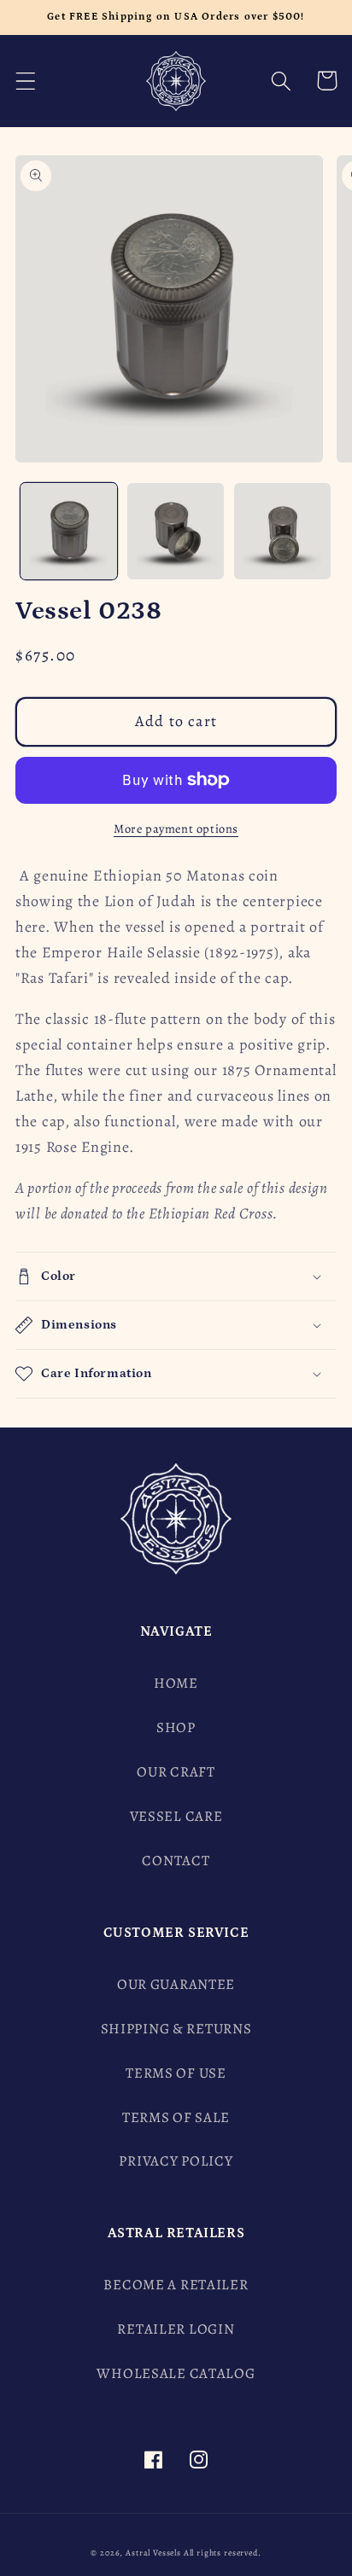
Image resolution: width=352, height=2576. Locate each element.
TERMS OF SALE (176, 2117)
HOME (176, 1683)
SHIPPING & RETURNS (176, 2029)
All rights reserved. (223, 2553)
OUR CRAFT (176, 1772)
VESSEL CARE (176, 1816)
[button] (26, 81)
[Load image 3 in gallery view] (282, 531)
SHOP (176, 1727)
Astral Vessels (153, 2553)
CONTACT (176, 1861)
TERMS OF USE (176, 2073)
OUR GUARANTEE (176, 1984)
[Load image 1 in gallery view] (69, 531)
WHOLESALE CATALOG (176, 2373)
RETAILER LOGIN (176, 2329)
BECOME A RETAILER (176, 2285)
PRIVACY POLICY (176, 2161)
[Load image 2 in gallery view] (176, 531)
